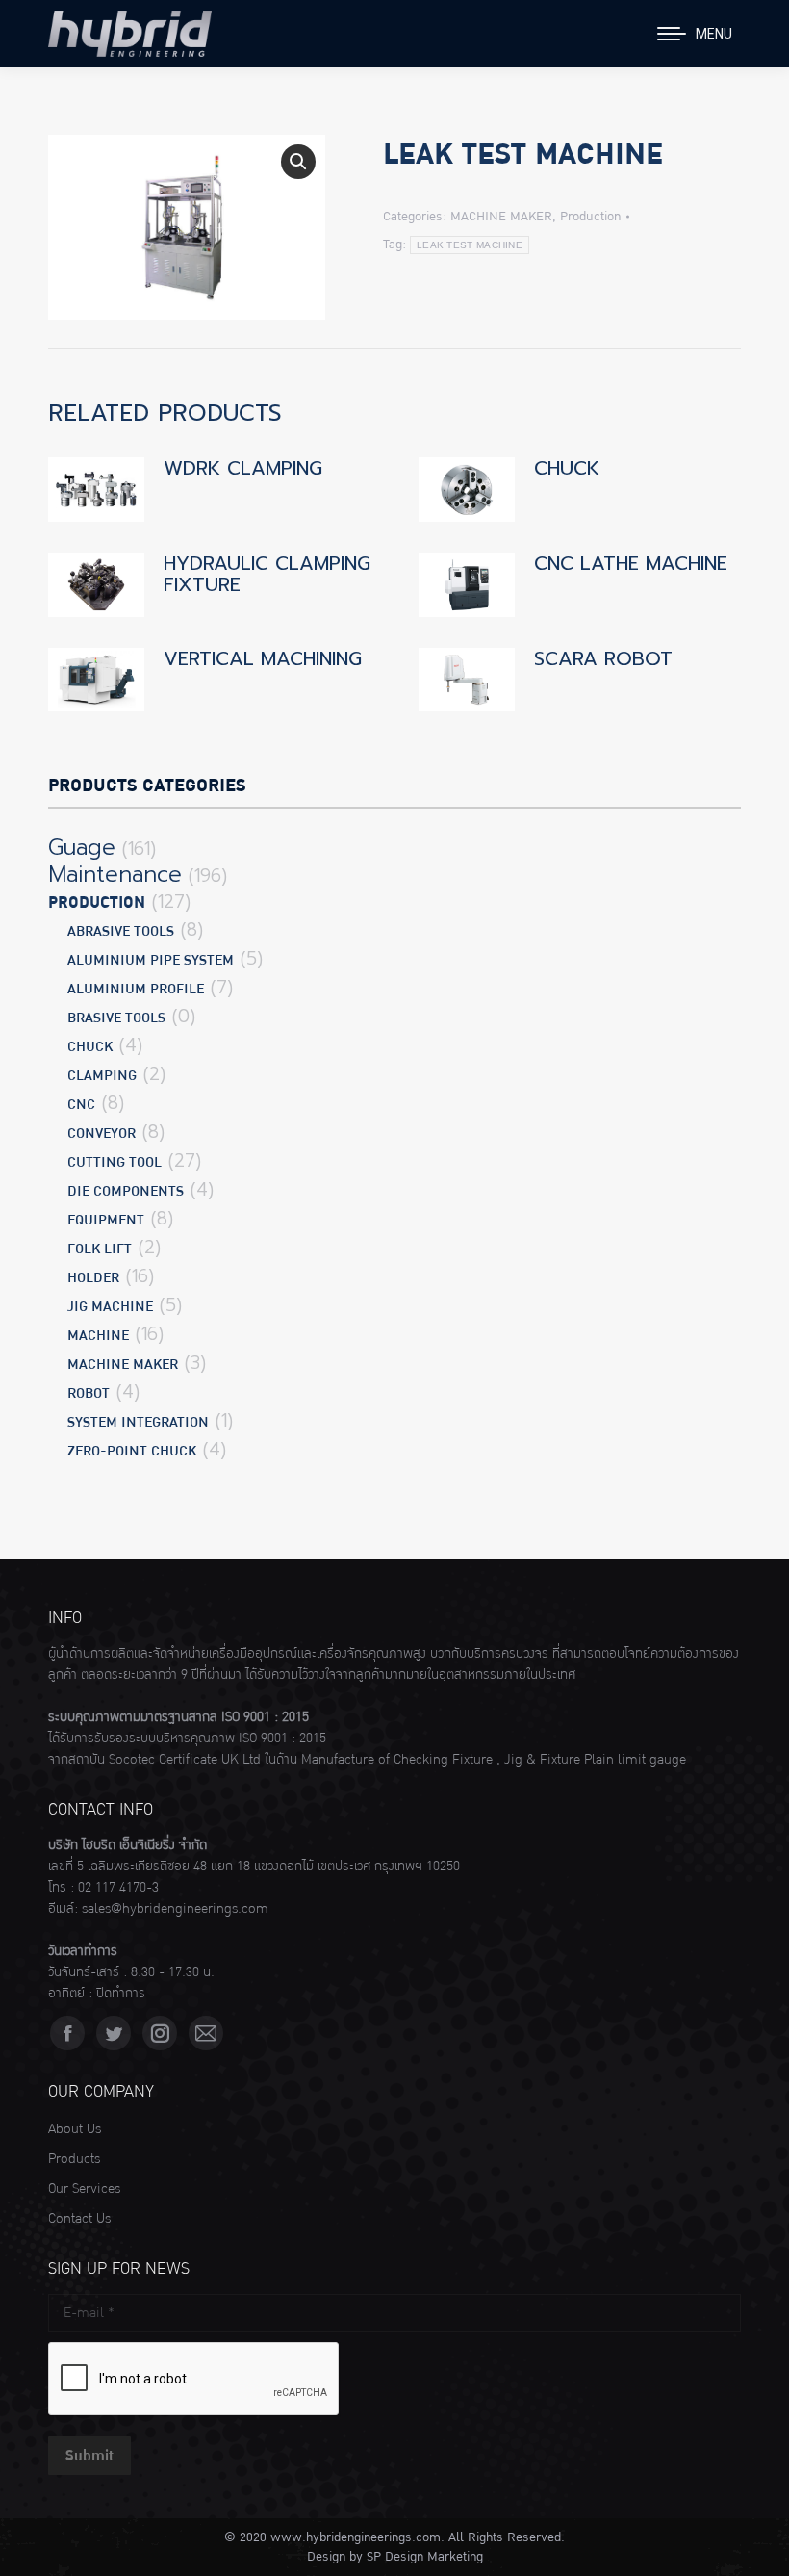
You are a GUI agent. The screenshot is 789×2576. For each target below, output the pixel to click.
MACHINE (98, 1336)
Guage (82, 848)
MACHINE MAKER (501, 217)
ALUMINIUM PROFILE (136, 989)
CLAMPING (102, 1076)
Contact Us (79, 2219)
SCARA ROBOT (603, 658)
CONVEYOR (102, 1133)
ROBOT (89, 1393)
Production (590, 217)
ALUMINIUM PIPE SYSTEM (151, 960)
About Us (75, 2129)
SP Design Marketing (425, 2557)
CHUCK (567, 468)
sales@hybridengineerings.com (175, 1909)
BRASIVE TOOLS (116, 1018)
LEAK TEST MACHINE (470, 245)
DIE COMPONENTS (126, 1191)
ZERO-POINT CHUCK (132, 1451)
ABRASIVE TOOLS (121, 931)
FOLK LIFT (100, 1249)
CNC (81, 1105)
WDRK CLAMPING (243, 468)
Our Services (84, 2189)
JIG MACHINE (110, 1307)
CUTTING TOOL (115, 1162)
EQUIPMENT (106, 1220)
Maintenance (115, 875)
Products (74, 2159)
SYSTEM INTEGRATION (138, 1422)
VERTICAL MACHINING (263, 658)
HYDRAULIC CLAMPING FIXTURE (267, 574)
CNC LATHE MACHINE (631, 563)
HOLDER (93, 1278)
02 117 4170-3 (118, 1888)
